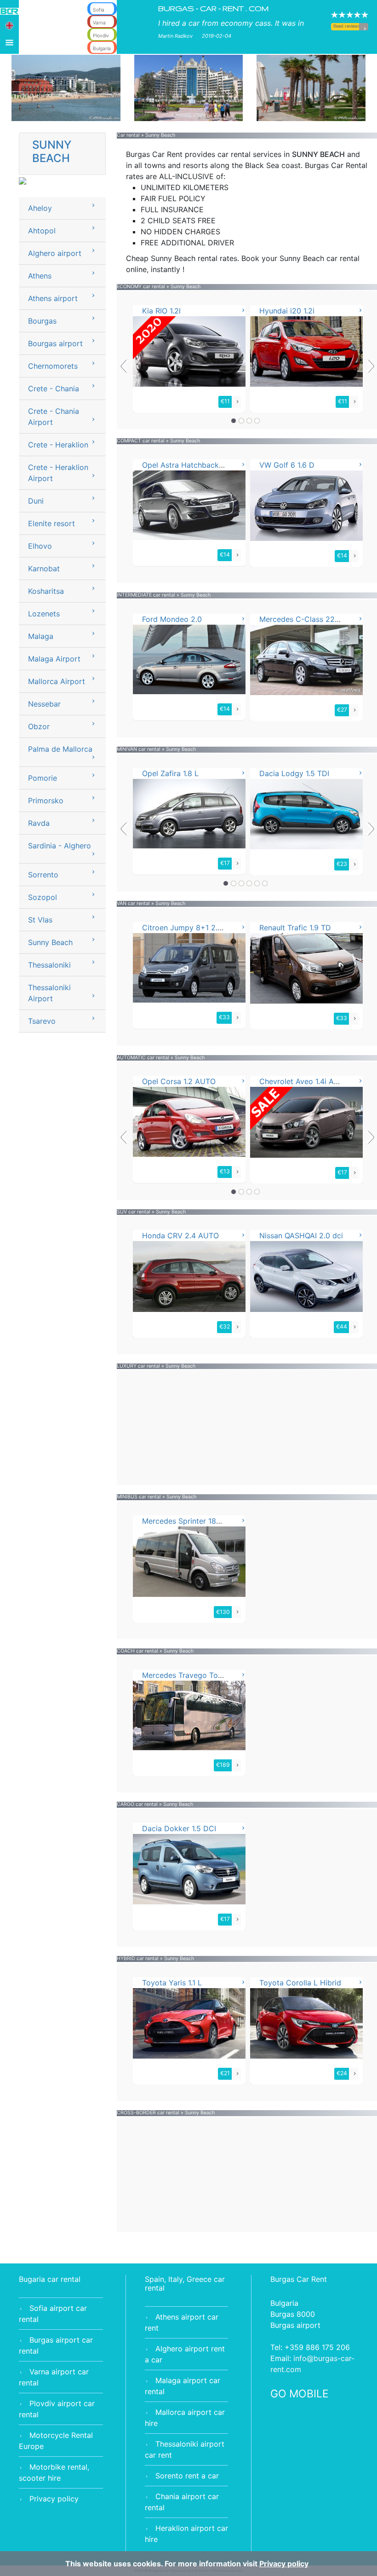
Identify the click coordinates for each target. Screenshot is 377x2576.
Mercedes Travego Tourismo (192, 1675)
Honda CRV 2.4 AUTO (180, 1236)
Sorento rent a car (187, 2476)
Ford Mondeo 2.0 (172, 619)
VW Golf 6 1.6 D (287, 465)
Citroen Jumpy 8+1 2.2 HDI (190, 928)
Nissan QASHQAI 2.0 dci (301, 1236)
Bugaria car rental (50, 2279)
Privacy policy (54, 2499)
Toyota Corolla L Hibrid (300, 1983)
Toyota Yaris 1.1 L (172, 1983)
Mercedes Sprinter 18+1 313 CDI (198, 1521)
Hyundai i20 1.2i (287, 311)
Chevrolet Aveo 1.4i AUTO (304, 1081)
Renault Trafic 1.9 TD (295, 928)
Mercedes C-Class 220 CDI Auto (316, 619)
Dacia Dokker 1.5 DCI (179, 1828)
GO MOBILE (300, 2394)
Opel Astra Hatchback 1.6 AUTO (198, 465)
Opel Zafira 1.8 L (170, 773)
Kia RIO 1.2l (161, 311)
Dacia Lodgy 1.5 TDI (294, 773)
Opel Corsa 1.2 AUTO (179, 1081)
